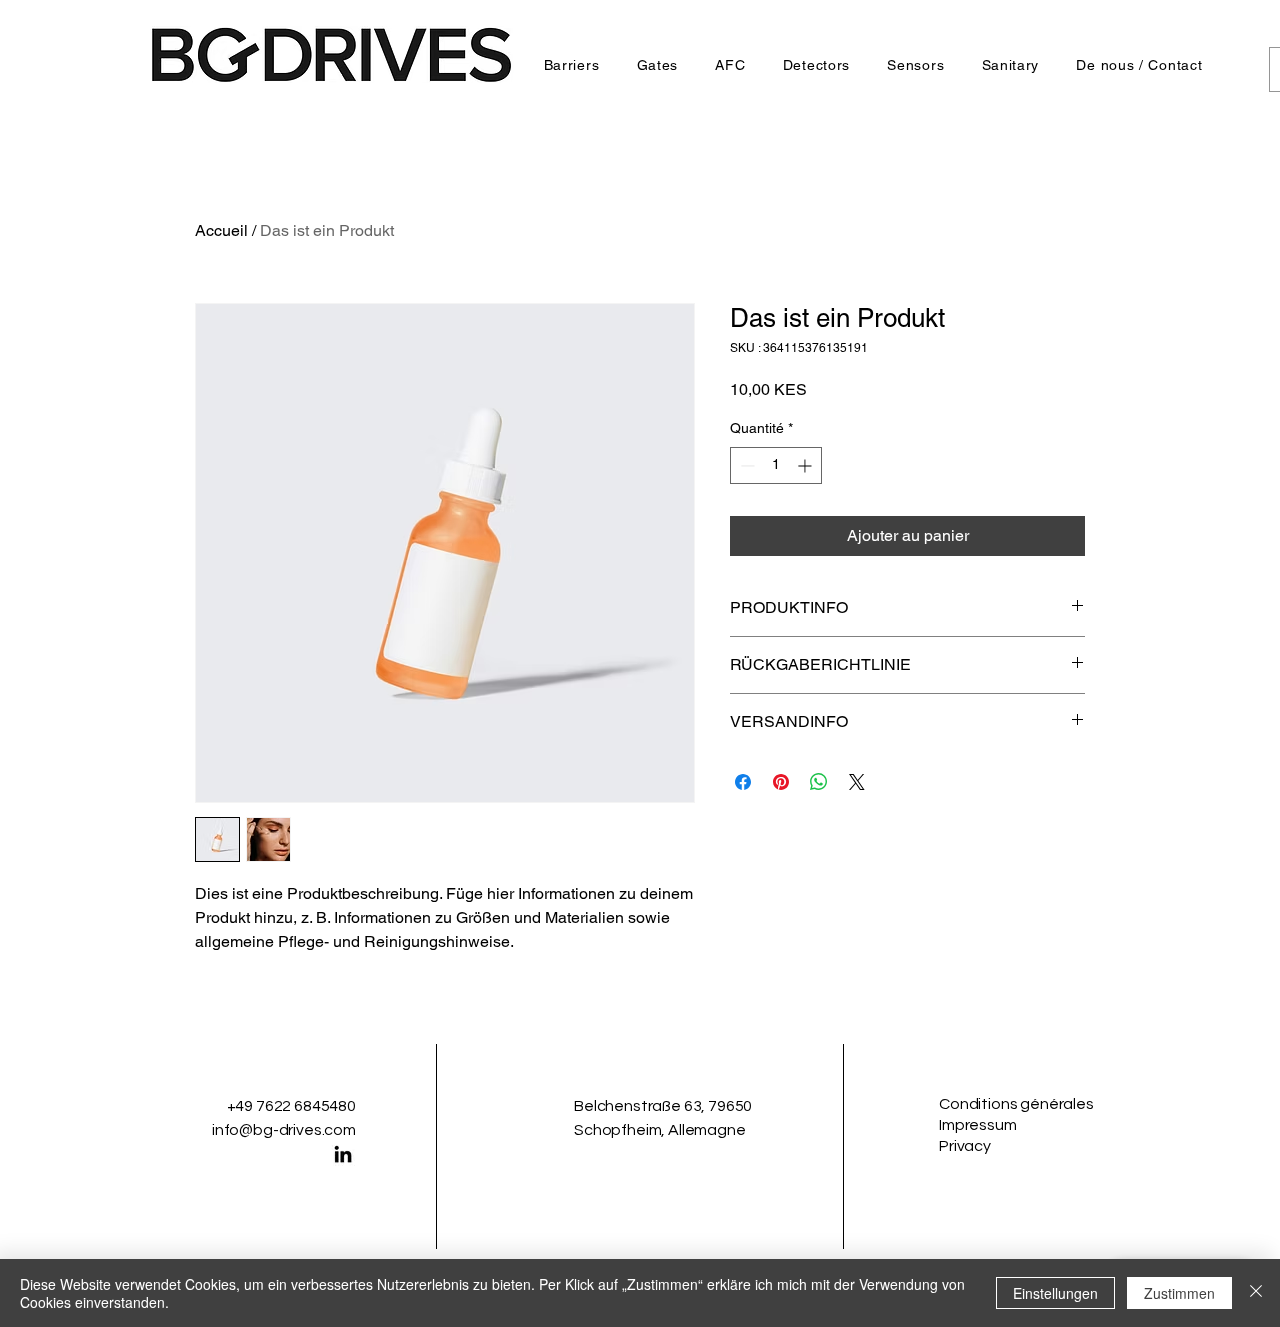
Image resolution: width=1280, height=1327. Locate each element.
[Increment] (806, 465)
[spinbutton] (776, 465)
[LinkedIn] (343, 1154)
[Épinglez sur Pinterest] (781, 782)
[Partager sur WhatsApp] (819, 782)
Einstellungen (1055, 1293)
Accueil (221, 230)
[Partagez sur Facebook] (743, 782)
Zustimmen (1179, 1293)
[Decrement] (745, 465)
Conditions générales (1016, 1104)
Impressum (978, 1125)
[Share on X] (857, 782)
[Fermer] (1256, 1293)
